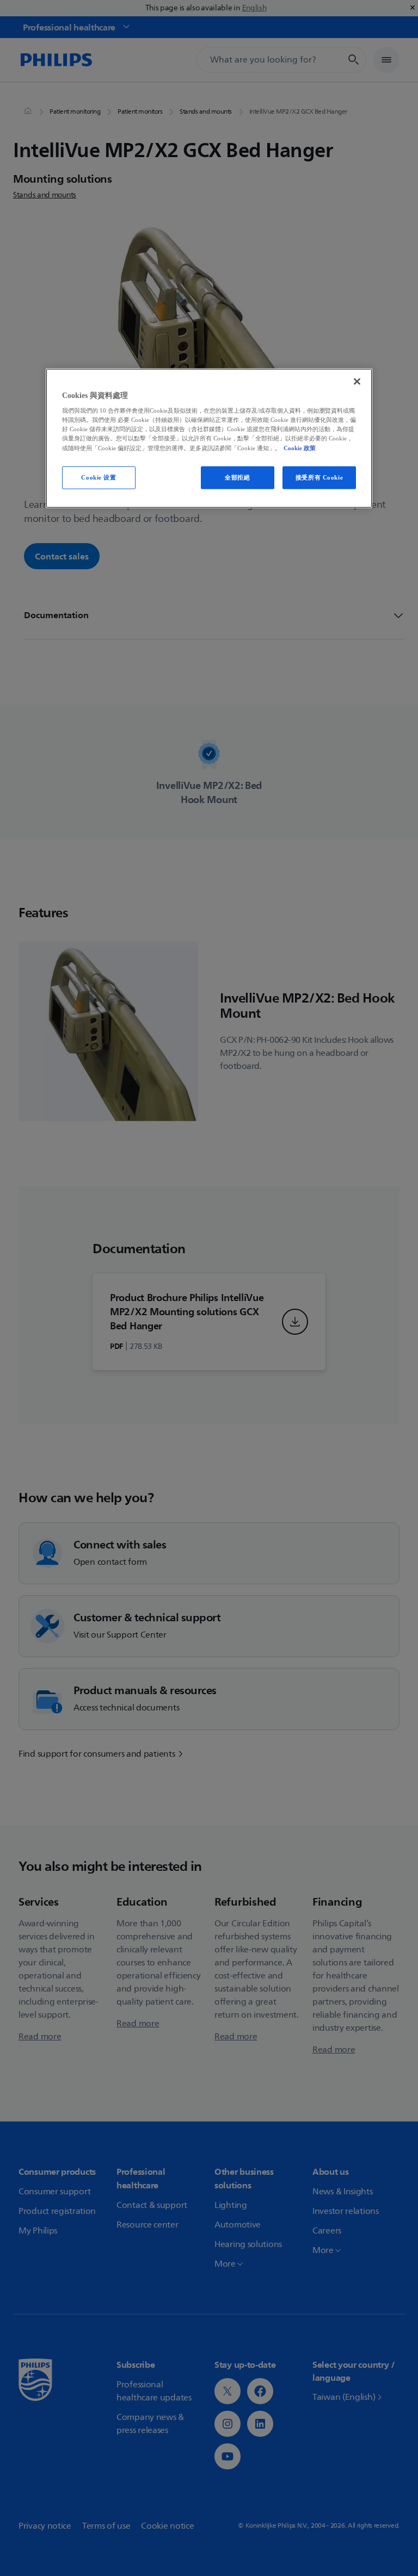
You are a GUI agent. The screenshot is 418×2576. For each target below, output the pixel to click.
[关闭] (357, 381)
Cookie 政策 (300, 447)
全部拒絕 (237, 477)
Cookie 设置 (99, 477)
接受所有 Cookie (319, 477)
